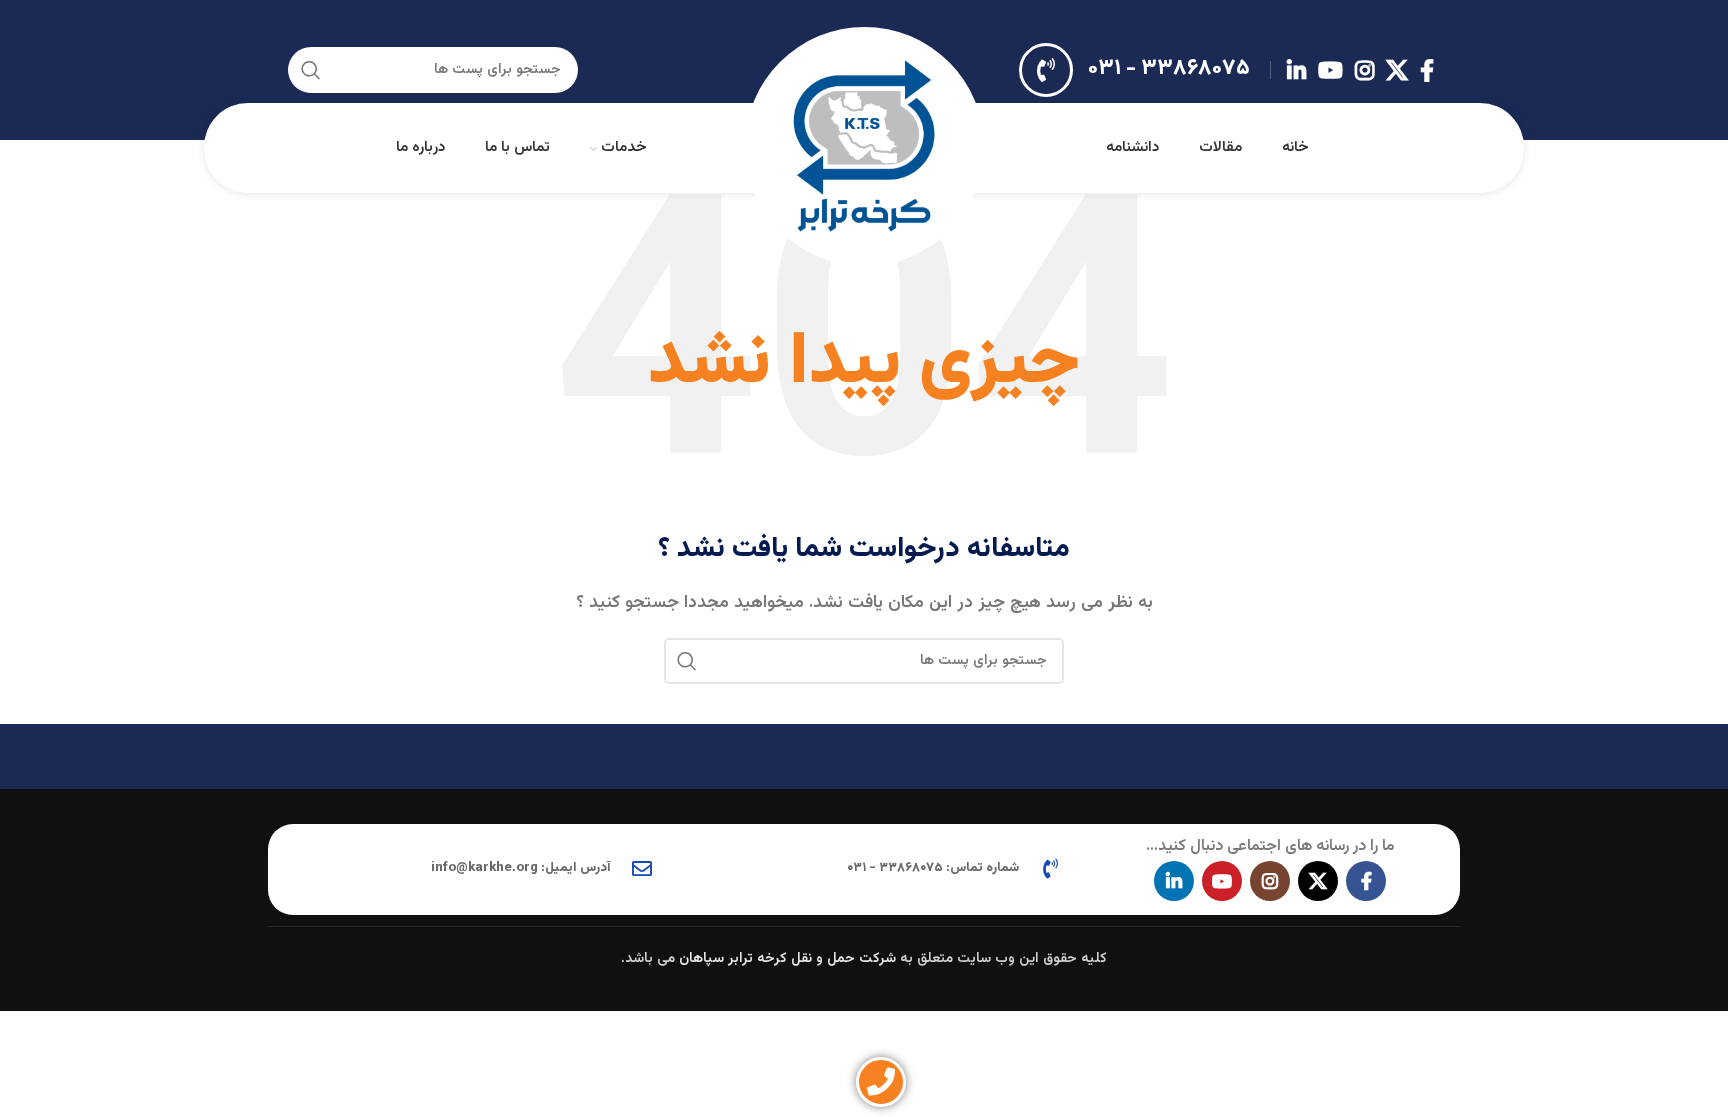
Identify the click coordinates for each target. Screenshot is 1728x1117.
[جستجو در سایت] (311, 70)
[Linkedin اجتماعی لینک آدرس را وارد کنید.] (1296, 70)
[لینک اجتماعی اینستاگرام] (1364, 70)
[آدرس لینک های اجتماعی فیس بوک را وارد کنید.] (1427, 70)
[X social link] (1397, 70)
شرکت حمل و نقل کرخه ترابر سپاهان (787, 959)
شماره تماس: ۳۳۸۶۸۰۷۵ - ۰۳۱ (933, 868)
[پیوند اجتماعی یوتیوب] (1330, 70)
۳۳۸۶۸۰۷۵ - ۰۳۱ (1169, 68)
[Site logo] (864, 148)
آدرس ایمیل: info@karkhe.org (521, 868)
